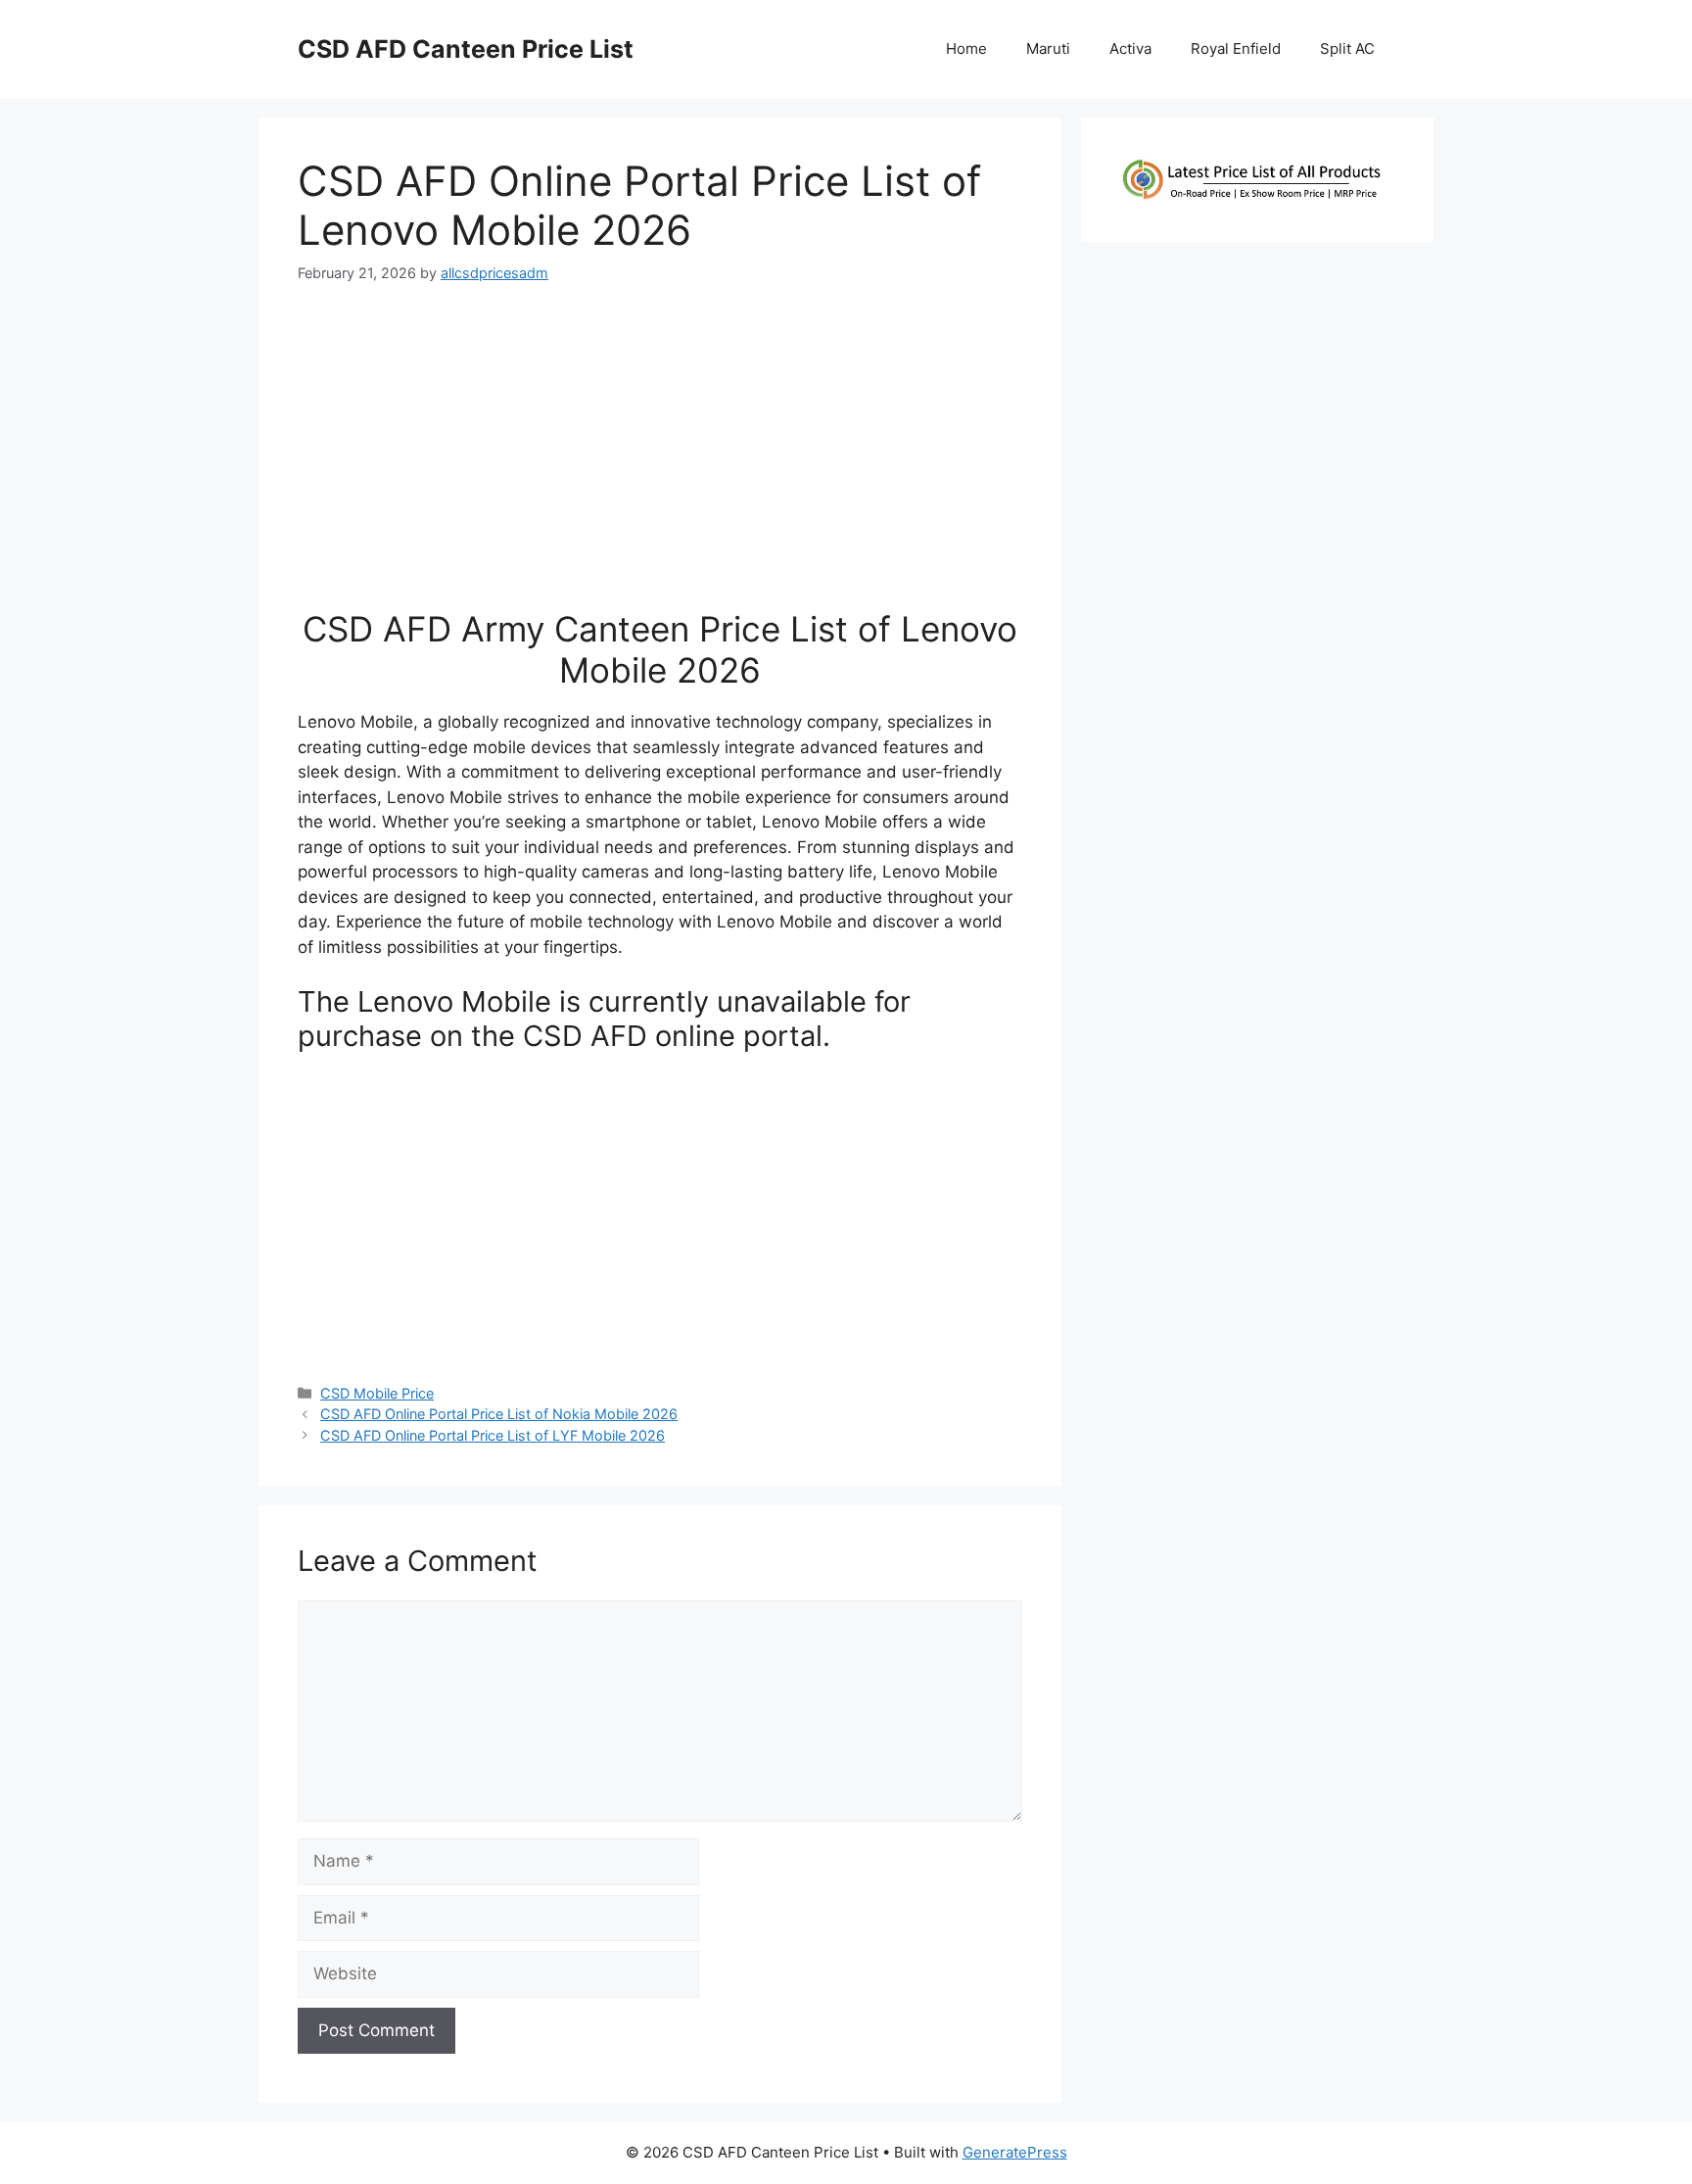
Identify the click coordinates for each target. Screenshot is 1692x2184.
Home (966, 48)
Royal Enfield (1236, 48)
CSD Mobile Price (377, 1393)
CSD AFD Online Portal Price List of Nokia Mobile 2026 (499, 1414)
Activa (1130, 48)
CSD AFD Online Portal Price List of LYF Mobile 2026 (493, 1435)
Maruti (1048, 48)
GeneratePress (1015, 2152)
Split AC (1347, 48)
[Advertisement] (660, 454)
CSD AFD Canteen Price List (466, 49)
